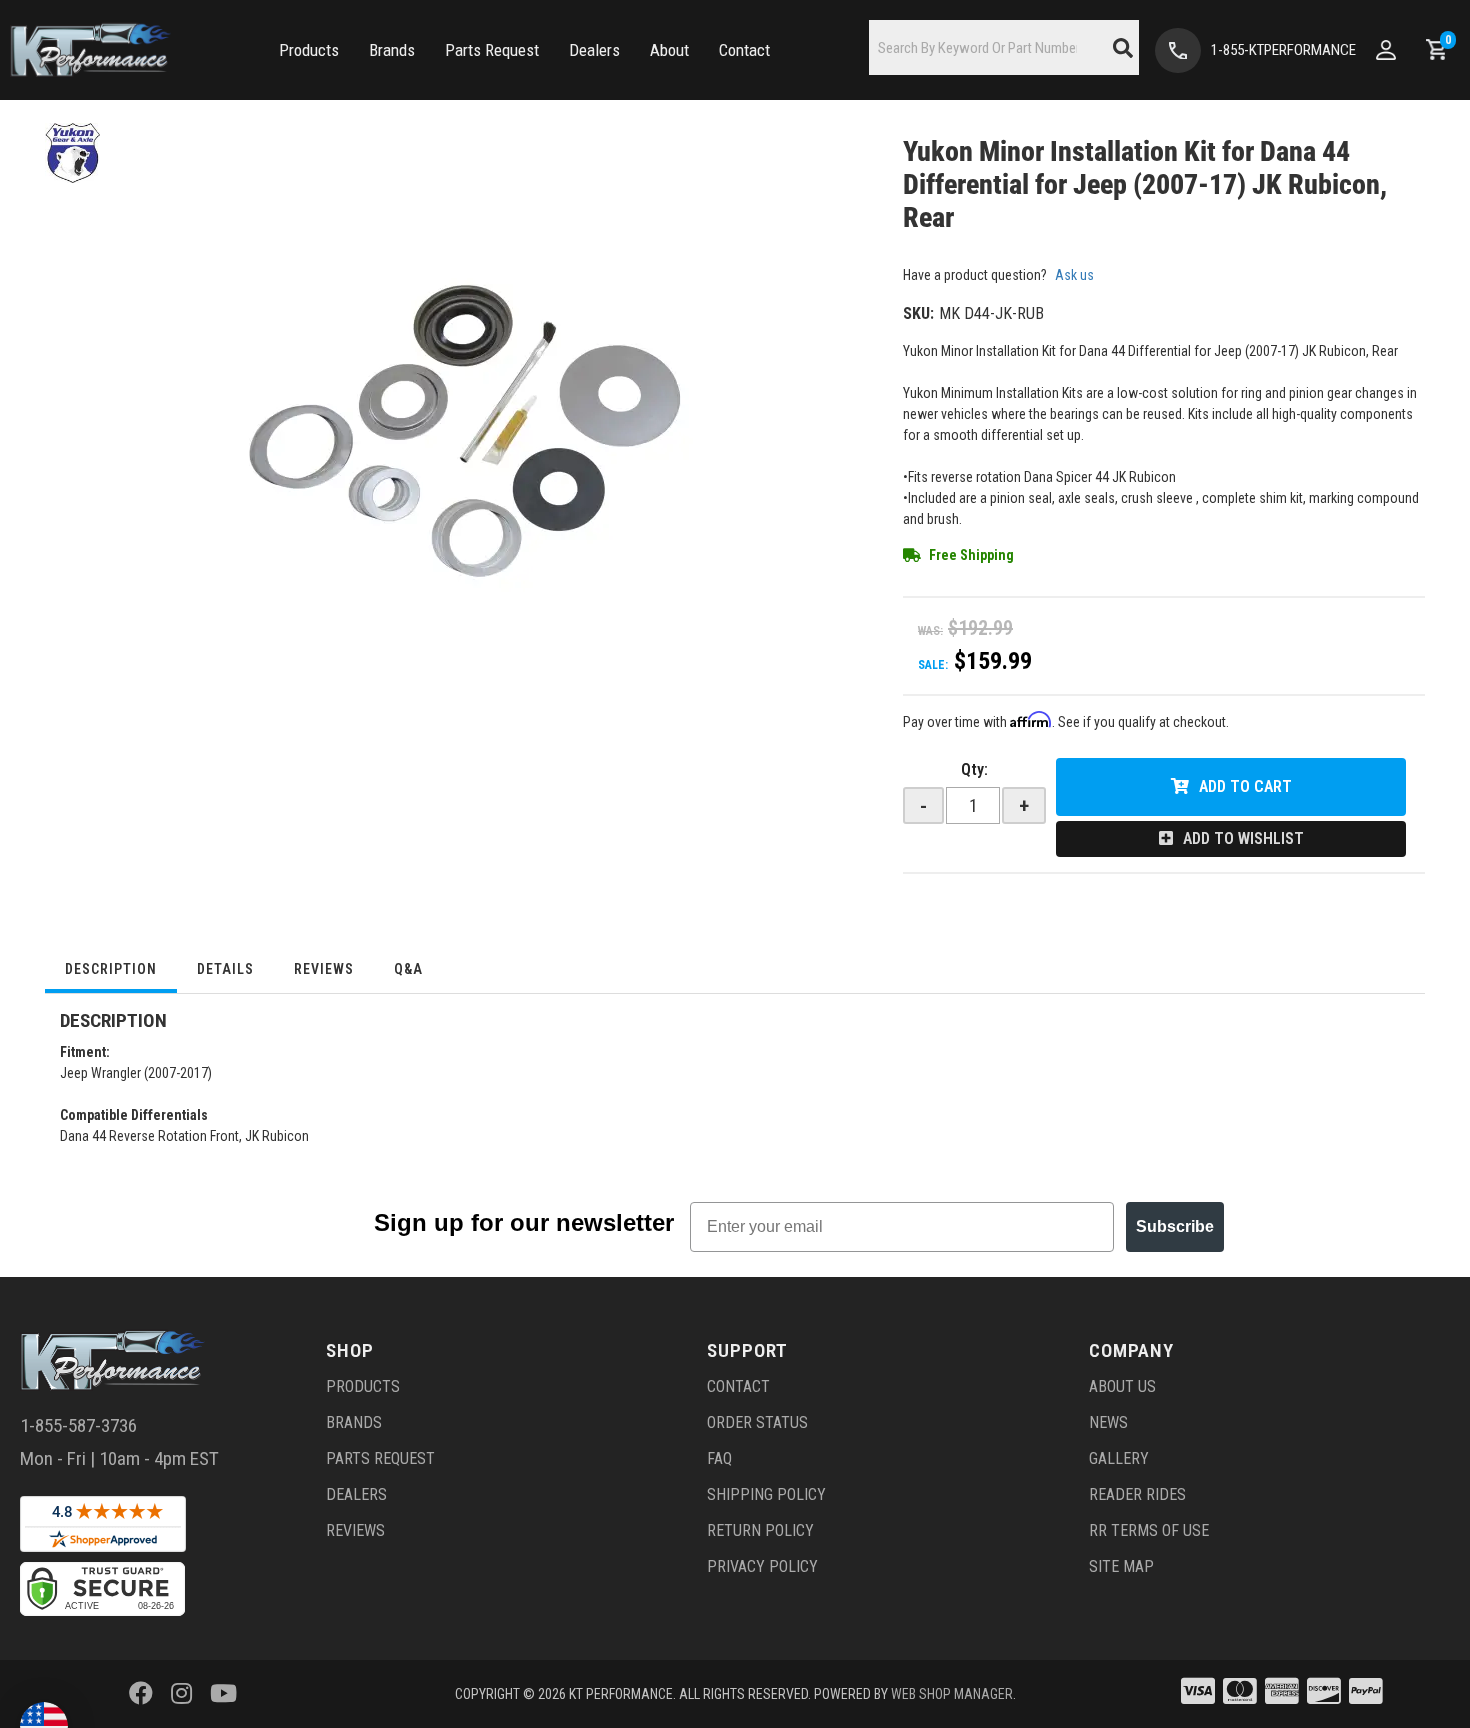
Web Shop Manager (952, 1694)
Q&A (408, 969)
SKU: (918, 313)
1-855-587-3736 (78, 1425)
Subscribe (1175, 1226)
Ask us (1074, 275)
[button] (309, 50)
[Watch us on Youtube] (223, 1694)
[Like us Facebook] (141, 1694)
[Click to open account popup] (1386, 50)
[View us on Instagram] (181, 1694)
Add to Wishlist (1243, 838)
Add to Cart (1245, 786)
